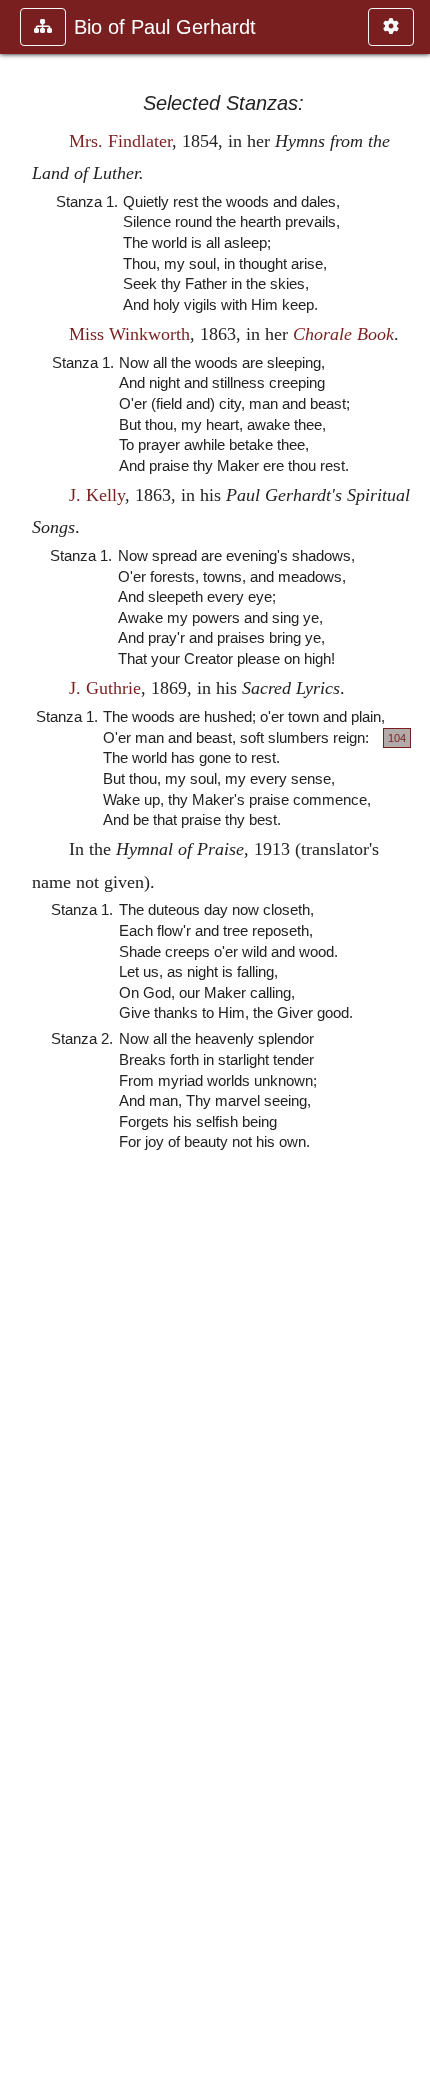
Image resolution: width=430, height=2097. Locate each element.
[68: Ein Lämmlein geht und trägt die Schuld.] (407, 1048)
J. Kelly (97, 495)
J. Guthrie (105, 688)
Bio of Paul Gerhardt (165, 27)
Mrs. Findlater (120, 141)
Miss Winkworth (129, 334)
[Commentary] (23, 1048)
